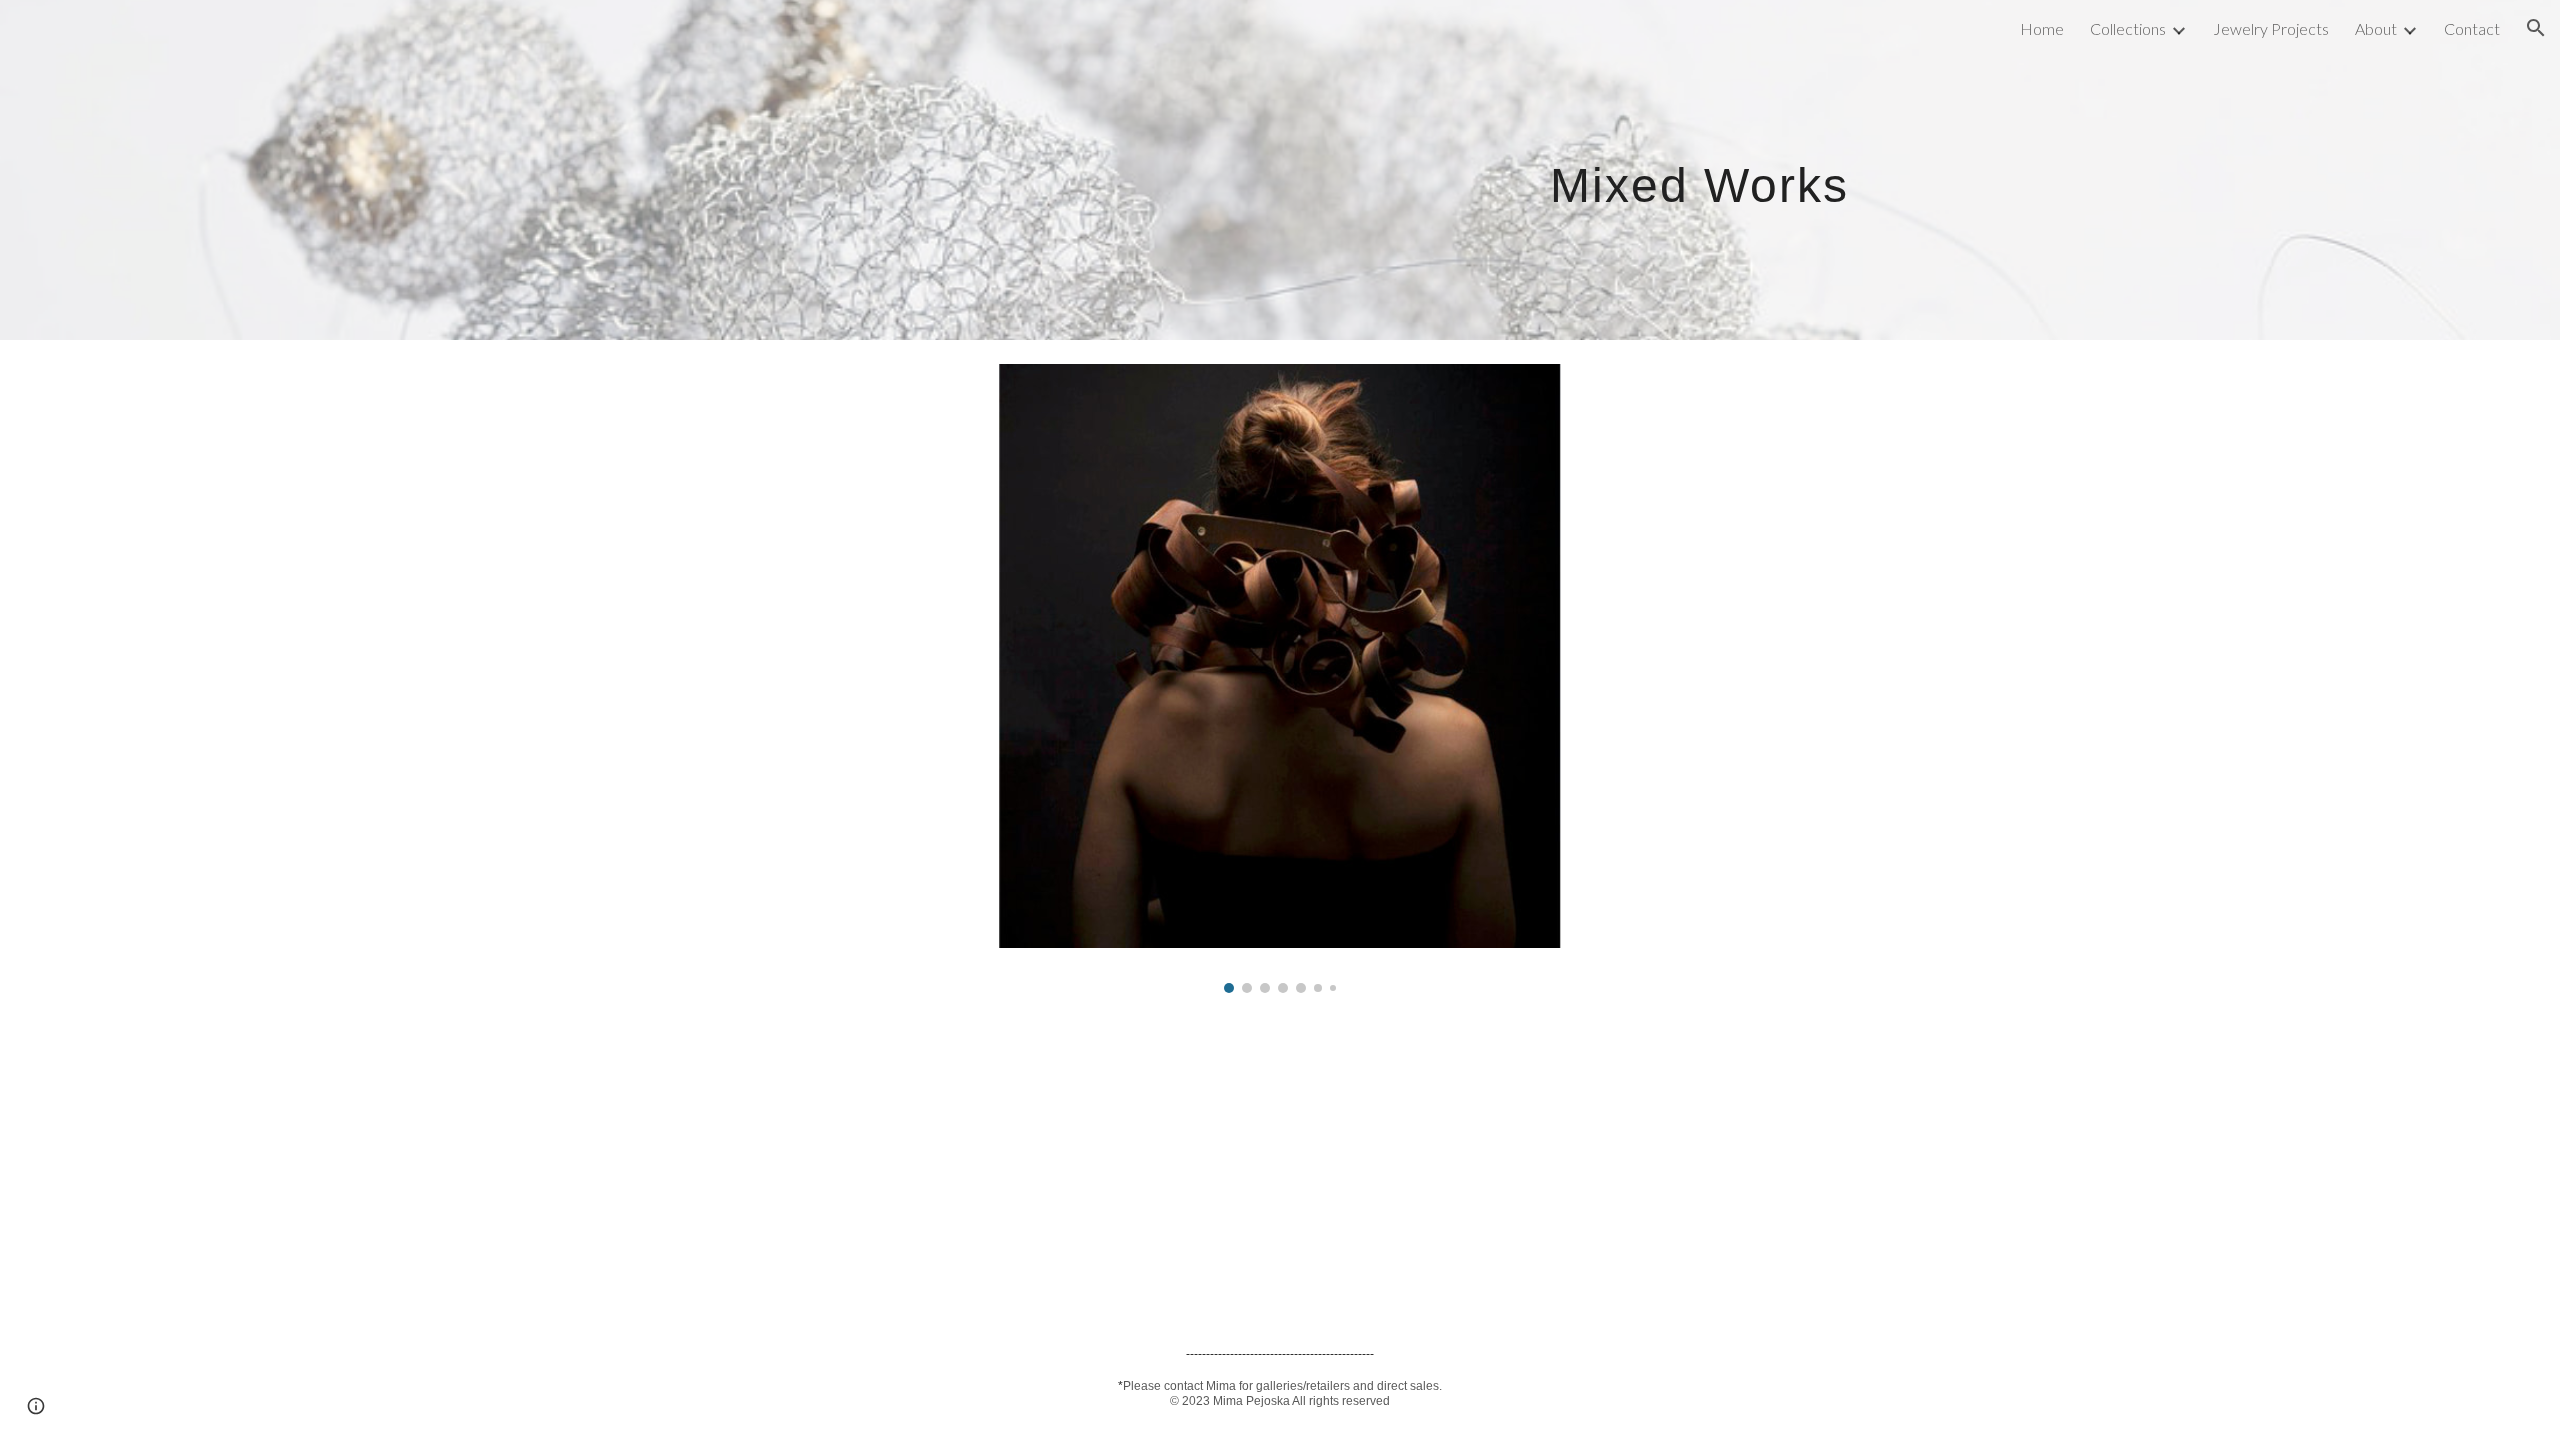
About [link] (2376, 28)
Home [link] (2042, 28)
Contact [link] (2472, 28)
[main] (1477, 169)
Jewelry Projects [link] (2271, 28)
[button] (2536, 28)
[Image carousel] (1280, 678)
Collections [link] (2128, 28)
